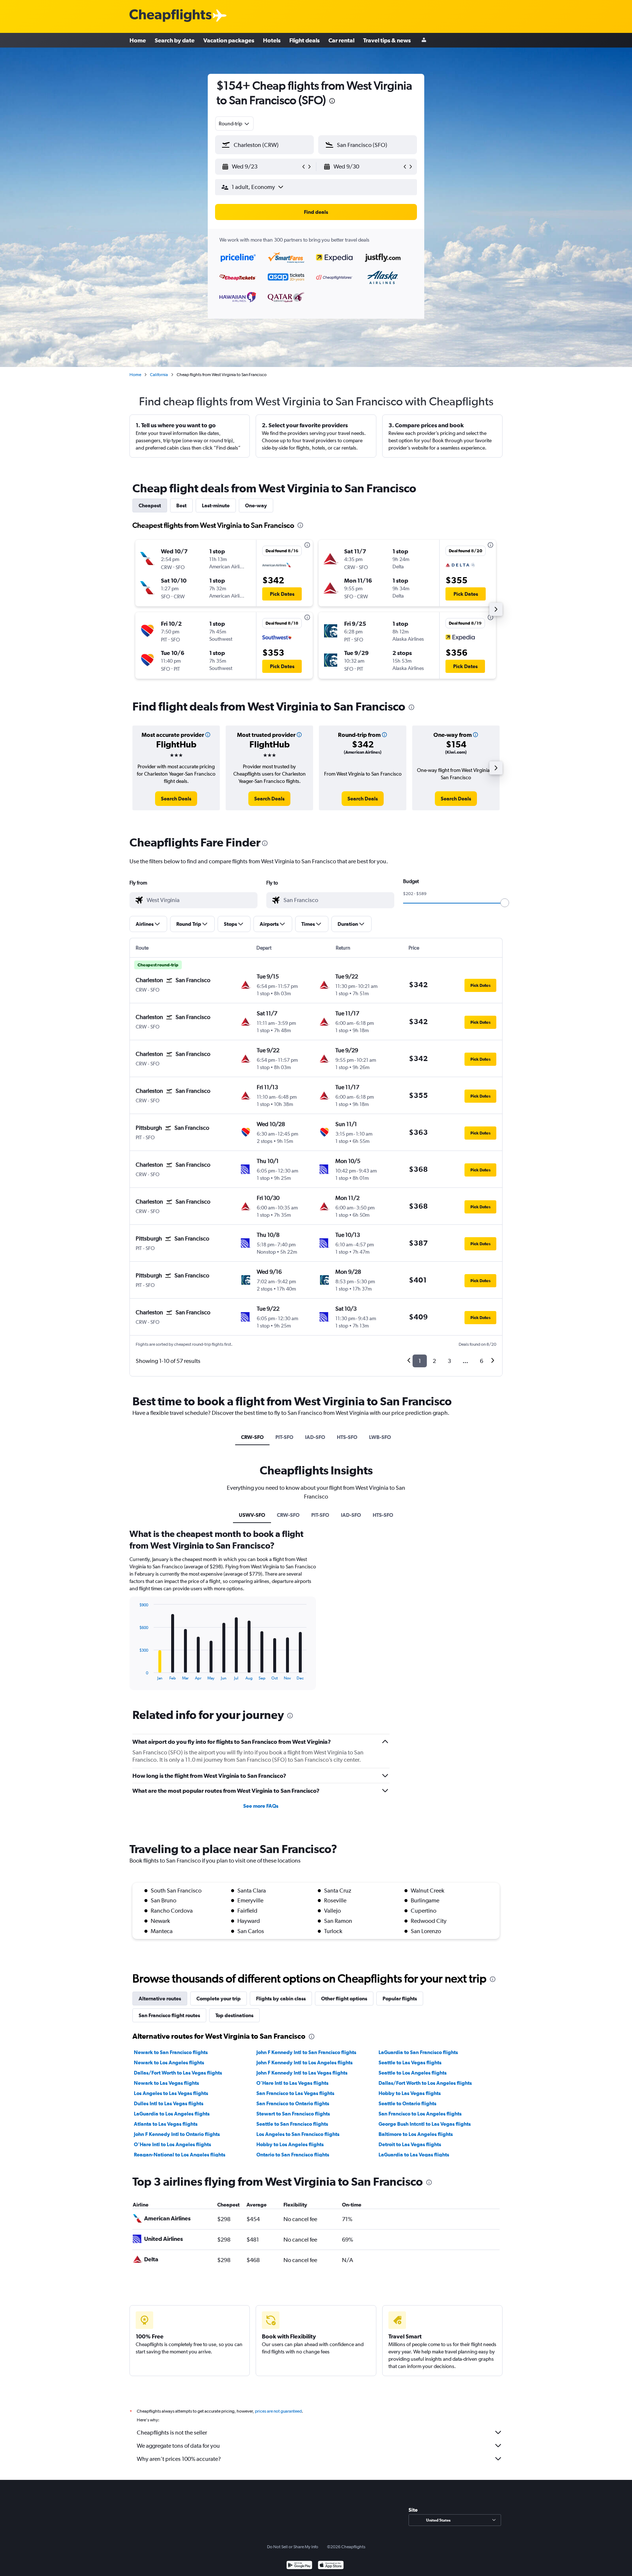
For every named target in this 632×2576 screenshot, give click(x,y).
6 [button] (481, 1361)
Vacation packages (229, 40)
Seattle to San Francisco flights (292, 2124)
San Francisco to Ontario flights (293, 2103)
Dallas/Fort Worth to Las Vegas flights (178, 2073)
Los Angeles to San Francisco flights (298, 2134)
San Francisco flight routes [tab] (169, 2015)
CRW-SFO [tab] (252, 1437)
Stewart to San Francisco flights (293, 2114)
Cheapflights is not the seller (172, 2433)
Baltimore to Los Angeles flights (416, 2134)
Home (138, 40)
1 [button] (420, 1361)
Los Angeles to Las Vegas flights (171, 2093)
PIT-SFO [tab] (284, 1437)
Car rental (341, 40)
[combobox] (234, 124)
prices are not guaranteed (278, 2411)
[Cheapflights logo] (170, 16)
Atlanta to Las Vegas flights (166, 2124)
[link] (176, 799)
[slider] (505, 903)
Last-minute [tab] (216, 505)
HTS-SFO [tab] (347, 1437)
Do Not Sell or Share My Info (293, 2547)
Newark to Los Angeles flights (169, 2062)
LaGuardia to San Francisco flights (418, 2052)
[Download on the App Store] (331, 2566)
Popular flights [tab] (400, 1999)
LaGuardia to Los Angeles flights (172, 2114)
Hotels (272, 40)
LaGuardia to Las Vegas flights (414, 2155)
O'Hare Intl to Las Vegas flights (292, 2083)
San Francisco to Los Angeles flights (420, 2114)
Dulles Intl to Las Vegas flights (169, 2103)
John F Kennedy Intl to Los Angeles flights (304, 2062)
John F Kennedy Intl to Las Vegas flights (302, 2073)
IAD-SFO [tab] (315, 1437)
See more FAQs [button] (261, 1806)
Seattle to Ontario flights (407, 2103)
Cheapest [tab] (150, 505)
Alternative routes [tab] (160, 1999)
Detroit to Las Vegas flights (410, 2144)
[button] (332, 102)
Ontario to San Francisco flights (293, 2155)
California (159, 375)
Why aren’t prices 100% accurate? (179, 2459)
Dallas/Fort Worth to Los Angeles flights (425, 2083)
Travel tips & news (387, 40)
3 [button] (449, 1361)
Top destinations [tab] (234, 2015)
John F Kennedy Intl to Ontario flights (177, 2134)
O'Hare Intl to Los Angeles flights (172, 2144)
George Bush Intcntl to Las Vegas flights (425, 2124)
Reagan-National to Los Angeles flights (180, 2155)
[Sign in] (424, 40)
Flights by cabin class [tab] (281, 1999)
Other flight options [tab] (344, 1999)
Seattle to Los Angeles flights (413, 2073)
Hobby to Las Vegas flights (410, 2093)
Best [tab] (181, 505)
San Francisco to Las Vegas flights (295, 2093)
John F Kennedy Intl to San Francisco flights (306, 2052)
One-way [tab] (256, 505)
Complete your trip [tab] (219, 1999)
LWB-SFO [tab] (380, 1437)
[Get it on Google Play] (299, 2566)
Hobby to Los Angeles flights (290, 2144)
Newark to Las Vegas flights (166, 2083)
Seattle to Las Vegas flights (410, 2062)
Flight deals (304, 40)
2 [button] (434, 1361)
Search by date (175, 40)
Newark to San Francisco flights (171, 2052)
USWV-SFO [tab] (252, 1515)
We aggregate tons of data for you (178, 2446)
